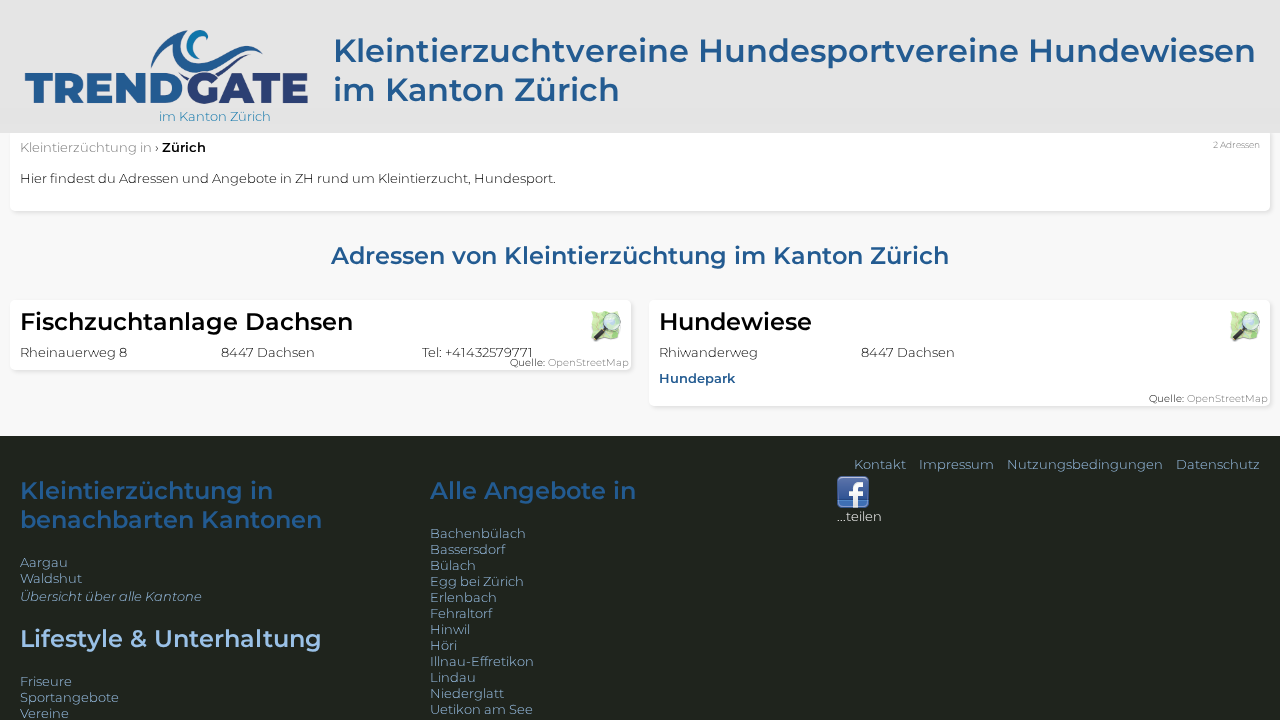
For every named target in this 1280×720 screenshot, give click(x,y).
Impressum (956, 464)
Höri (443, 645)
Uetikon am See (481, 709)
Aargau (44, 562)
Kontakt (880, 464)
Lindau (453, 677)
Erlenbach (463, 597)
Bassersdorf (467, 549)
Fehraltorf (461, 613)
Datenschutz (1218, 464)
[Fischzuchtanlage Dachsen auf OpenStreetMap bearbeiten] (605, 326)
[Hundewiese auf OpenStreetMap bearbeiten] (1244, 326)
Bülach (453, 565)
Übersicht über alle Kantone (111, 596)
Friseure (46, 681)
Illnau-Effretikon (482, 661)
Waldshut (51, 578)
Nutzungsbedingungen (1085, 464)
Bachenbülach (478, 533)
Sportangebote (69, 697)
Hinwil (450, 629)
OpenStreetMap (588, 362)
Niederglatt (467, 693)
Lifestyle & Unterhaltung (171, 638)
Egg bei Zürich (477, 581)
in (86, 147)
